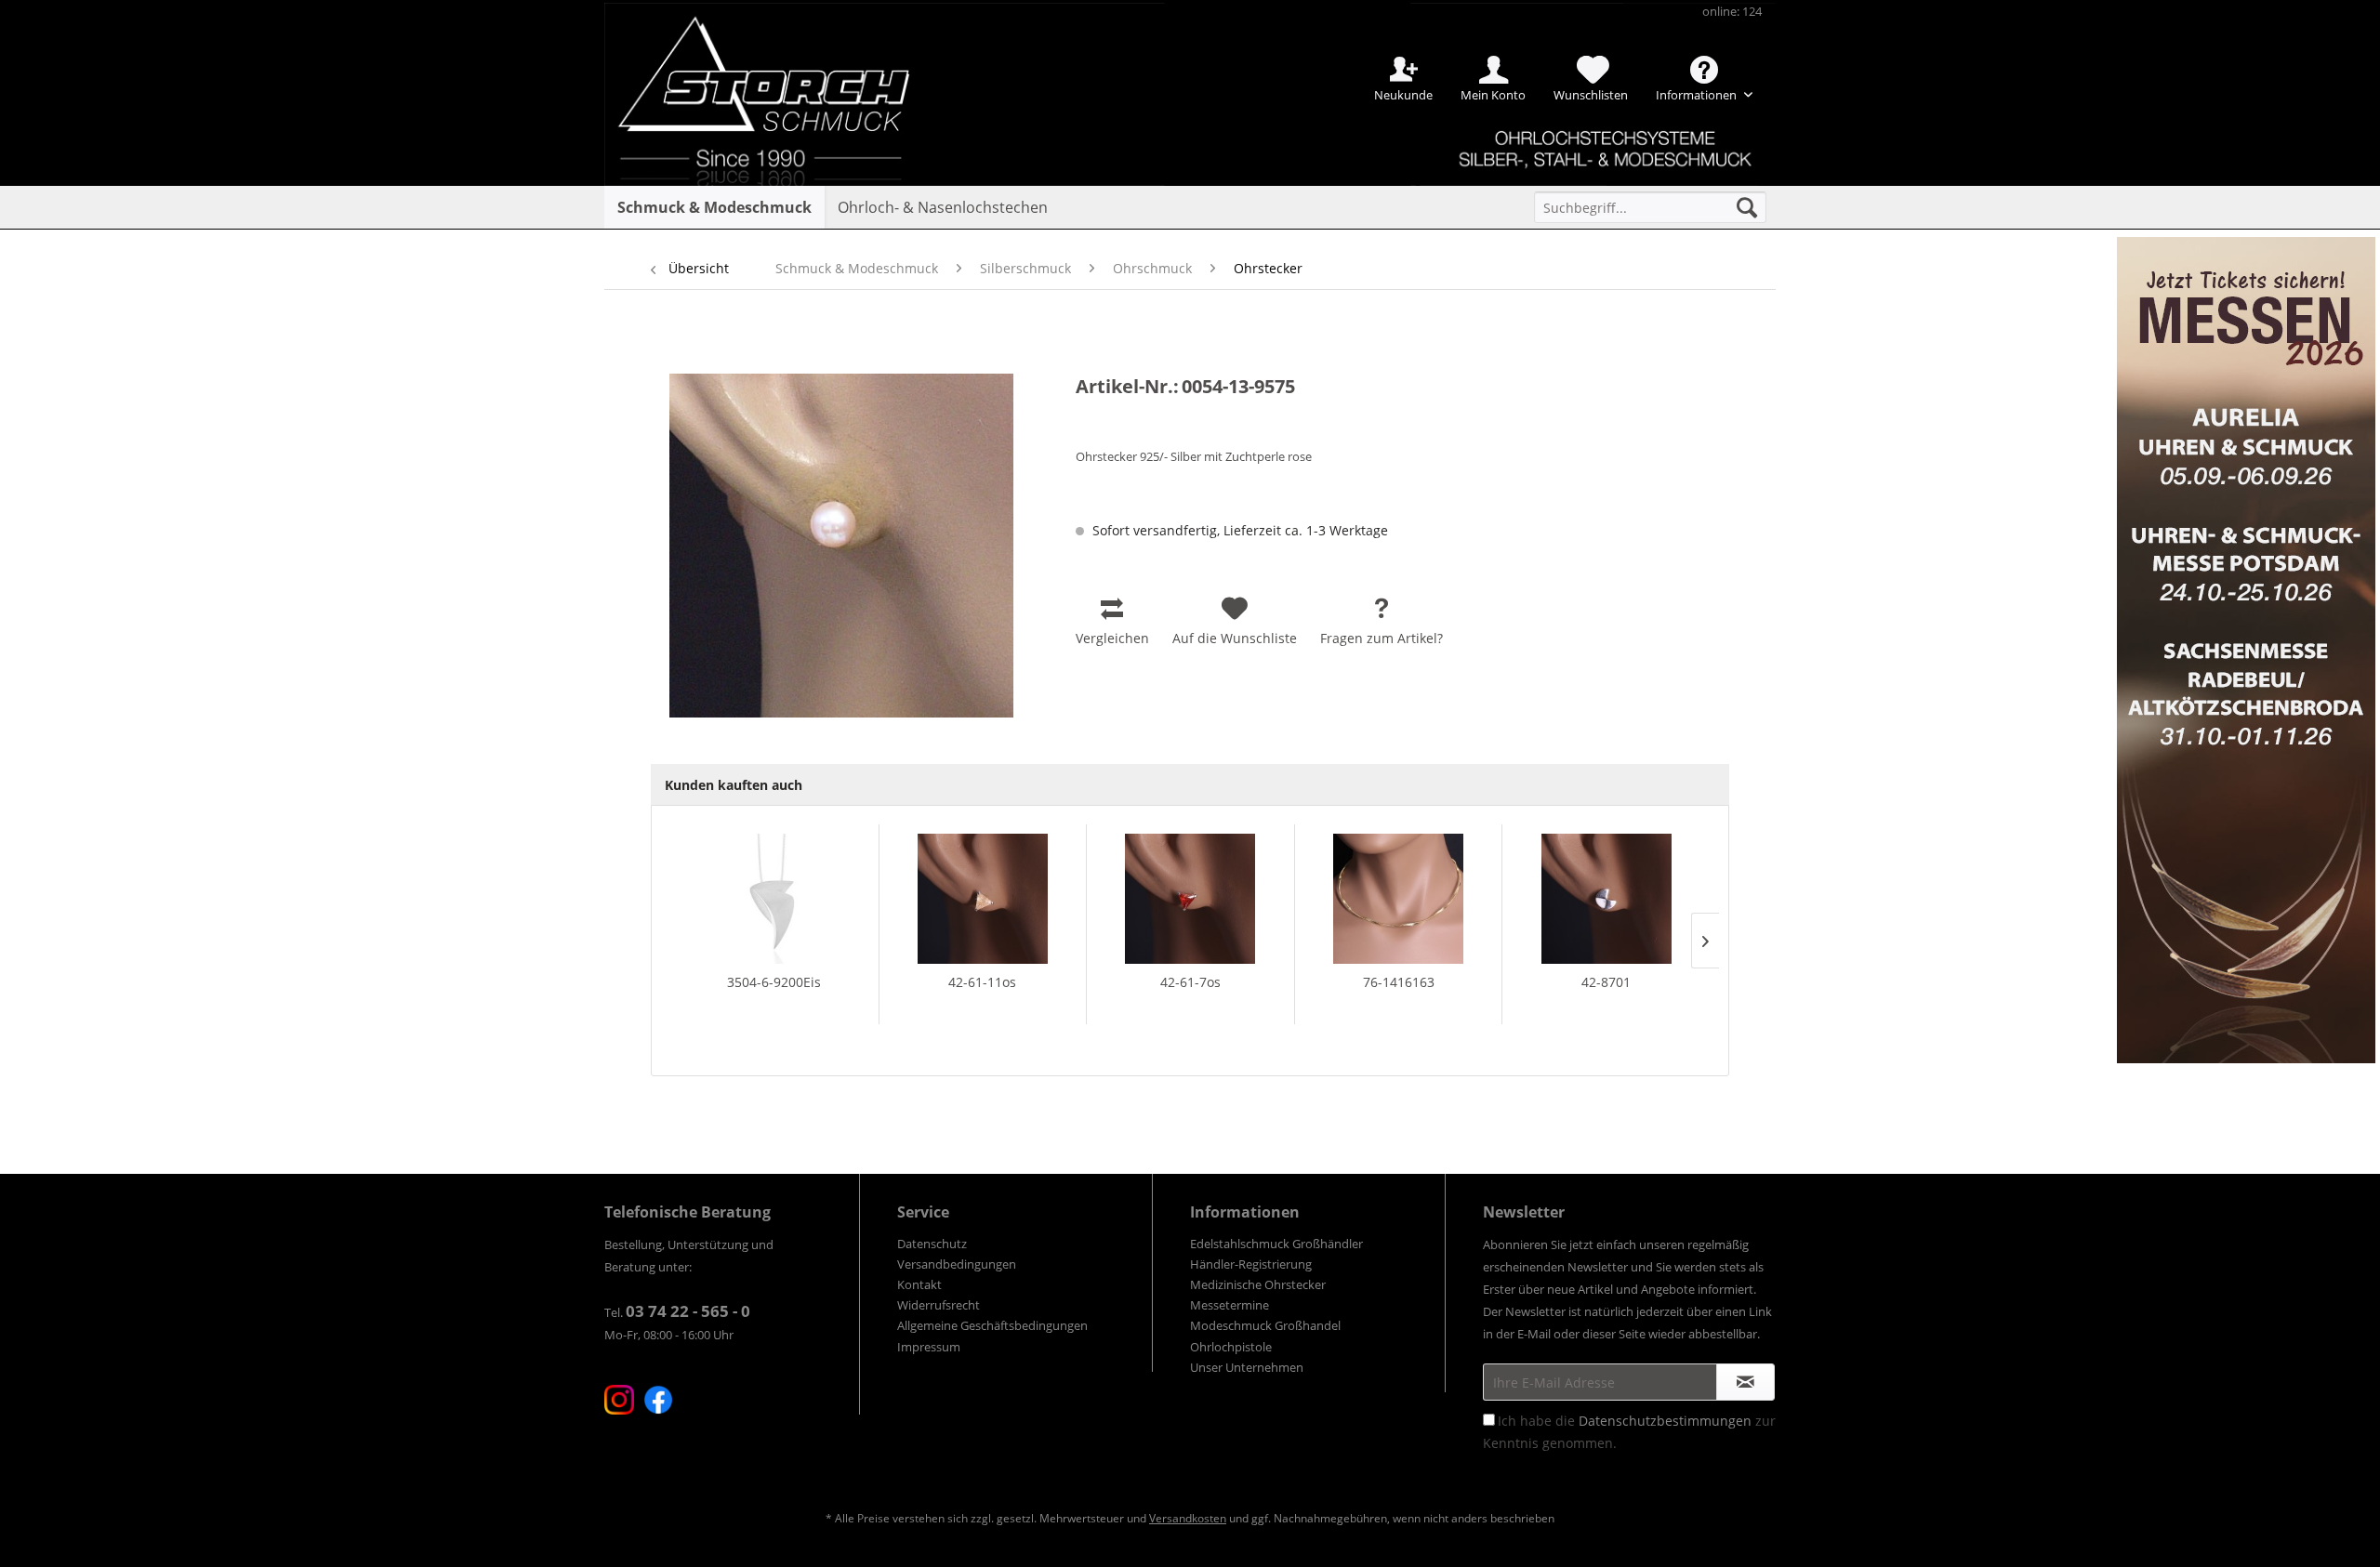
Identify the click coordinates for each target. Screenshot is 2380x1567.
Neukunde (1403, 95)
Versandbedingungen (957, 1264)
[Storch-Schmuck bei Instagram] (619, 1400)
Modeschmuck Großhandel (1265, 1325)
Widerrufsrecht (939, 1305)
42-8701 (1606, 982)
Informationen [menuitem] (1698, 95)
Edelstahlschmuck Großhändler (1276, 1244)
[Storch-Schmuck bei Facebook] (658, 1400)
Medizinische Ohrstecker (1258, 1284)
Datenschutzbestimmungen (1665, 1421)
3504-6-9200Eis (774, 982)
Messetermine (1230, 1305)
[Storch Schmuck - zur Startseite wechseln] (780, 67)
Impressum (929, 1347)
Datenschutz (932, 1244)
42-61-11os (982, 982)
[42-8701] (1606, 899)
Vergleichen (1112, 638)
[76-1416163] (1399, 899)
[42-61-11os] (983, 899)
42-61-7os (1190, 982)
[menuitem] (1650, 207)
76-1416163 (1399, 982)
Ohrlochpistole (1231, 1347)
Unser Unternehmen (1247, 1367)
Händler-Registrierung (1251, 1264)
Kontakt (919, 1284)
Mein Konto (1493, 95)
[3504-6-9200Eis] (774, 899)
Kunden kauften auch (734, 785)
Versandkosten (1188, 1518)
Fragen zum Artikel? (1382, 638)
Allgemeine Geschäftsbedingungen (992, 1325)
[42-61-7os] (1190, 899)
